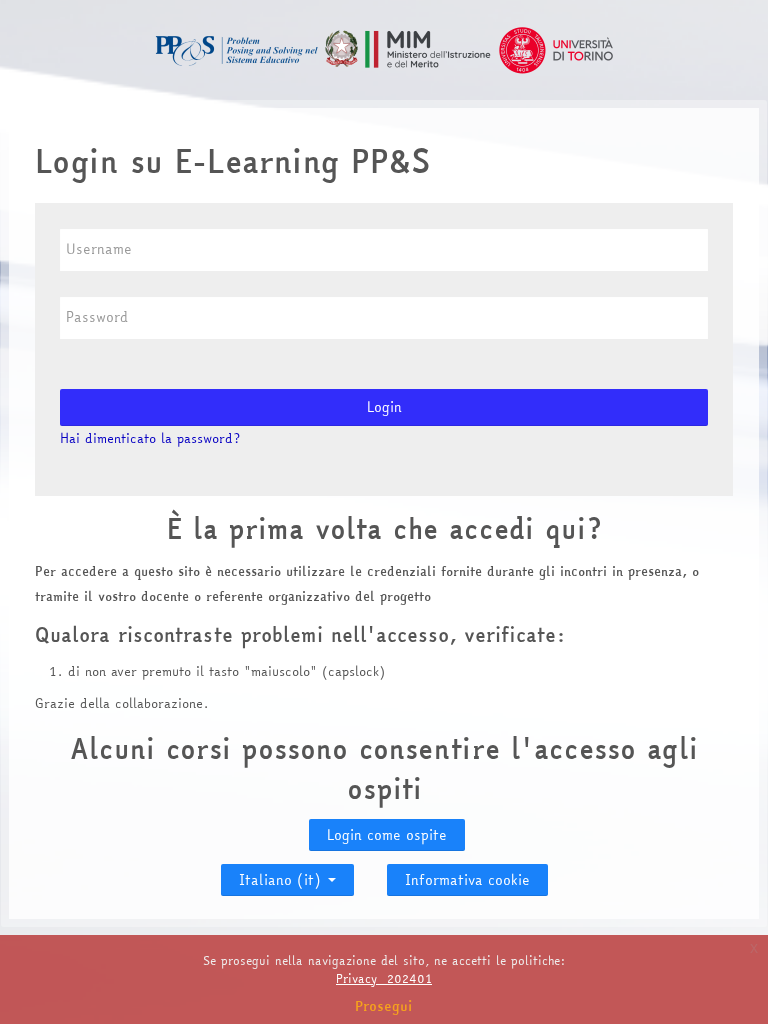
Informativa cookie (467, 880)
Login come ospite (387, 835)
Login (384, 407)
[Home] (384, 48)
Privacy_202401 (384, 978)
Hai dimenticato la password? (150, 438)
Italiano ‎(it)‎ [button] (282, 875)
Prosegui (384, 1006)
